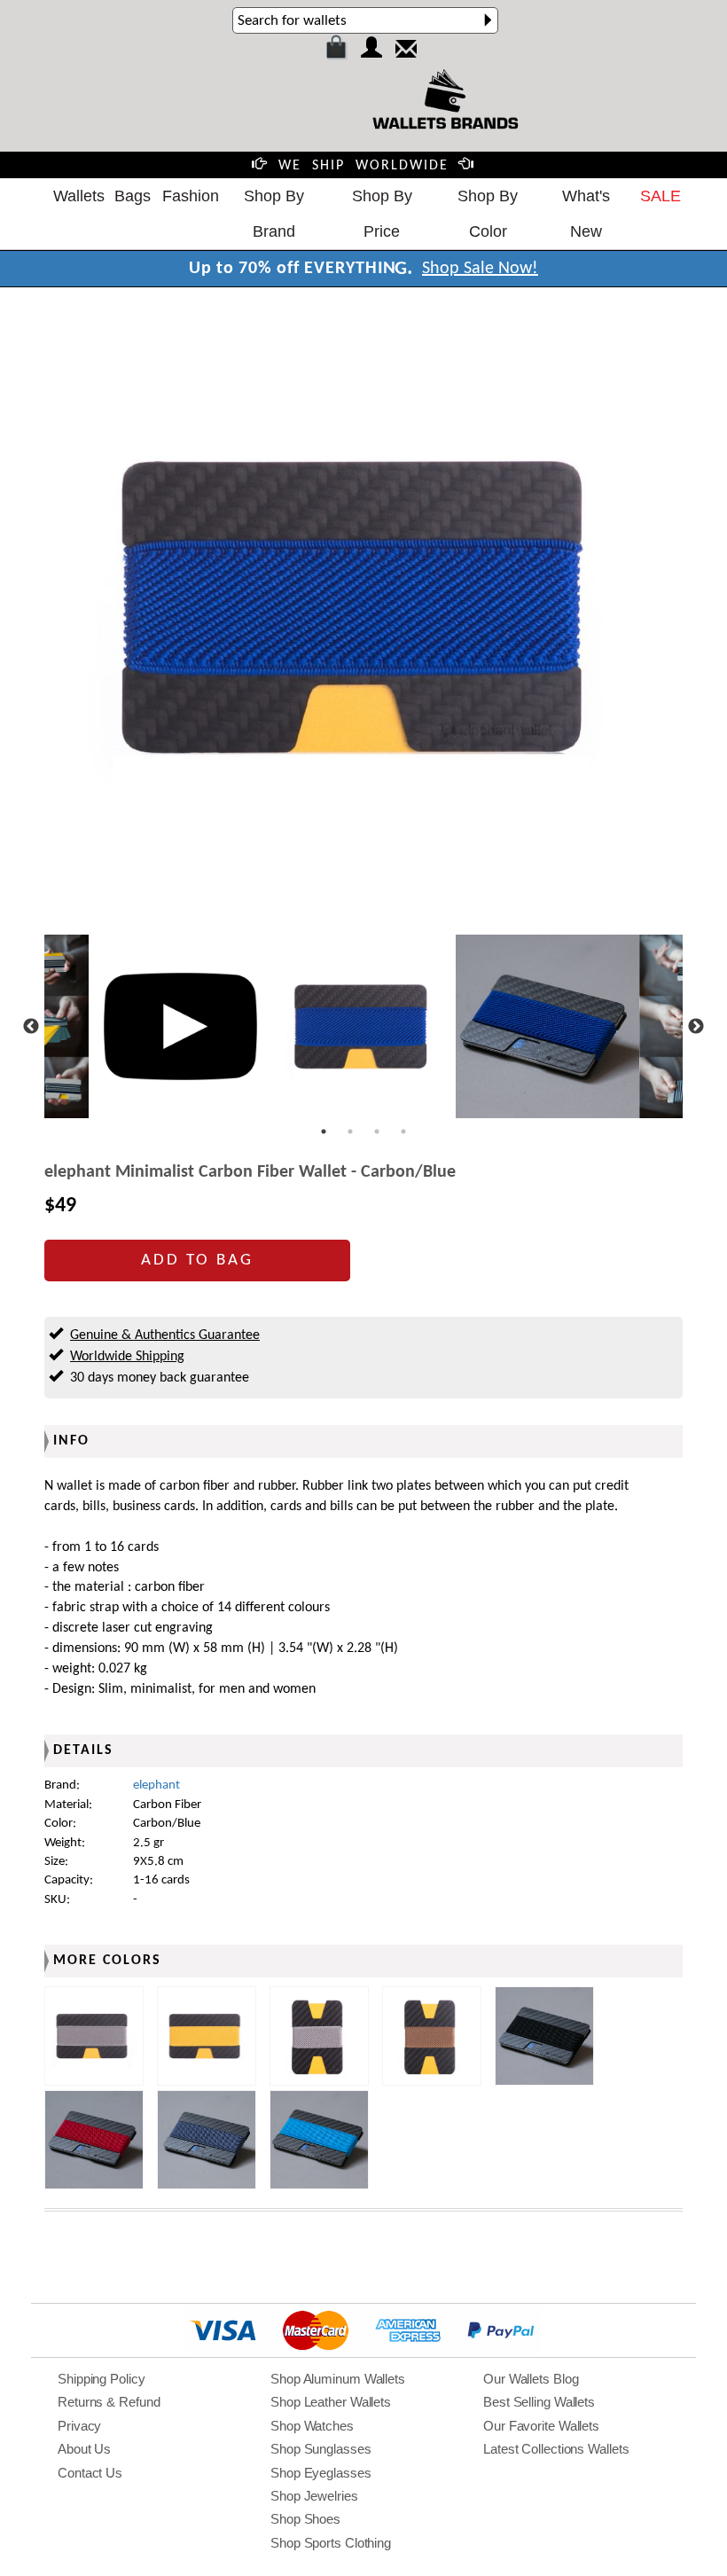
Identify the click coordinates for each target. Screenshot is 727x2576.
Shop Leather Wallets (331, 2402)
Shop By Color (488, 214)
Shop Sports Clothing (331, 2543)
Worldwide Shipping (127, 1357)
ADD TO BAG (197, 1261)
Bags (133, 196)
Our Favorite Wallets (541, 2426)
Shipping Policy (102, 2379)
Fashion (191, 196)
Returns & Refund (109, 2402)
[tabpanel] (364, 1026)
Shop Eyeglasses (321, 2473)
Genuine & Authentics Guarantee (165, 1335)
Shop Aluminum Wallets (338, 2379)
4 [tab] (403, 1131)
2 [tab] (350, 1131)
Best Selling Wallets (539, 2402)
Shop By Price (382, 214)
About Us (84, 2449)
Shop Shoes (305, 2519)
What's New (586, 214)
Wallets (79, 196)
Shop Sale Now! (480, 269)
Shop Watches (312, 2426)
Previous (31, 1027)
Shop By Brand (274, 214)
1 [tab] (324, 1131)
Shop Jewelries (314, 2496)
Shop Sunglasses (321, 2449)
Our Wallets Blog (531, 2379)
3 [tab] (377, 1131)
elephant (156, 1785)
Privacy (79, 2426)
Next (696, 1027)
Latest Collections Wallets (556, 2449)
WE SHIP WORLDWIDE (363, 166)
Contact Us (90, 2473)
